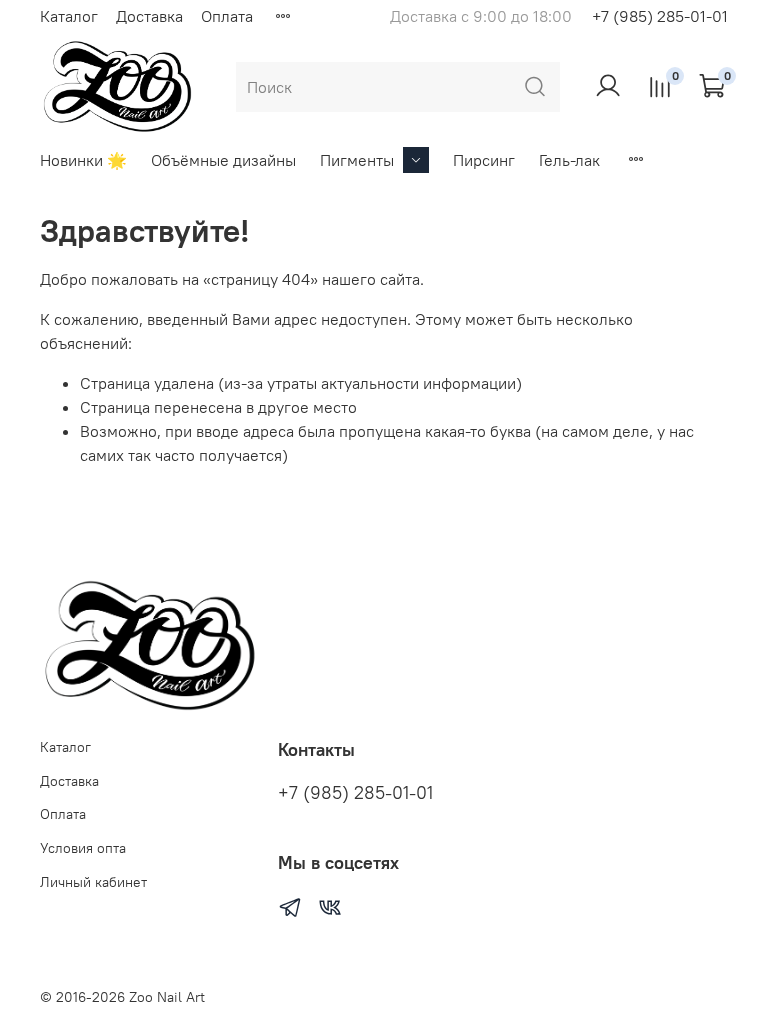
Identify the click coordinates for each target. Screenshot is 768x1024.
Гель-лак (569, 160)
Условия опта (83, 848)
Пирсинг (484, 160)
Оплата (227, 16)
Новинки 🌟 (83, 160)
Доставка (149, 16)
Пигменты (357, 160)
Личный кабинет (93, 882)
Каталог (69, 16)
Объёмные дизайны (223, 160)
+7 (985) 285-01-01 (660, 16)
